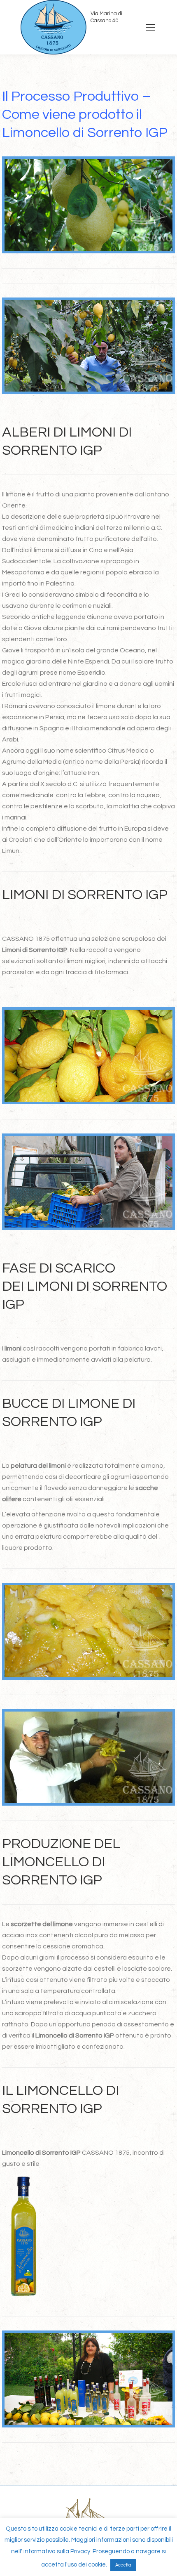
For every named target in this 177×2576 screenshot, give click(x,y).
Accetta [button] (123, 2565)
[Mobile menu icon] (151, 27)
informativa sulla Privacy (57, 2551)
